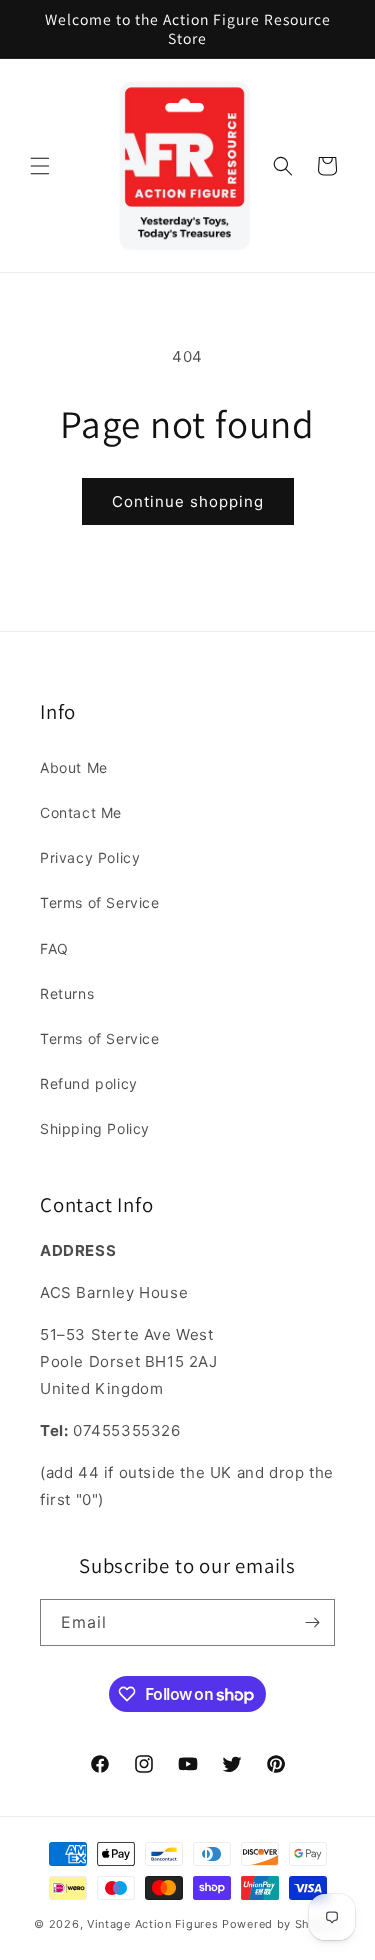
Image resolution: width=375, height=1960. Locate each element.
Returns (67, 993)
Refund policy (89, 1083)
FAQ (54, 948)
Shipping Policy (95, 1128)
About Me (74, 767)
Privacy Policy (90, 857)
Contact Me (81, 812)
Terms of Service (100, 902)
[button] (40, 166)
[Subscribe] (312, 1622)
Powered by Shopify (281, 1924)
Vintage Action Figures (152, 1924)
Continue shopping (188, 501)
